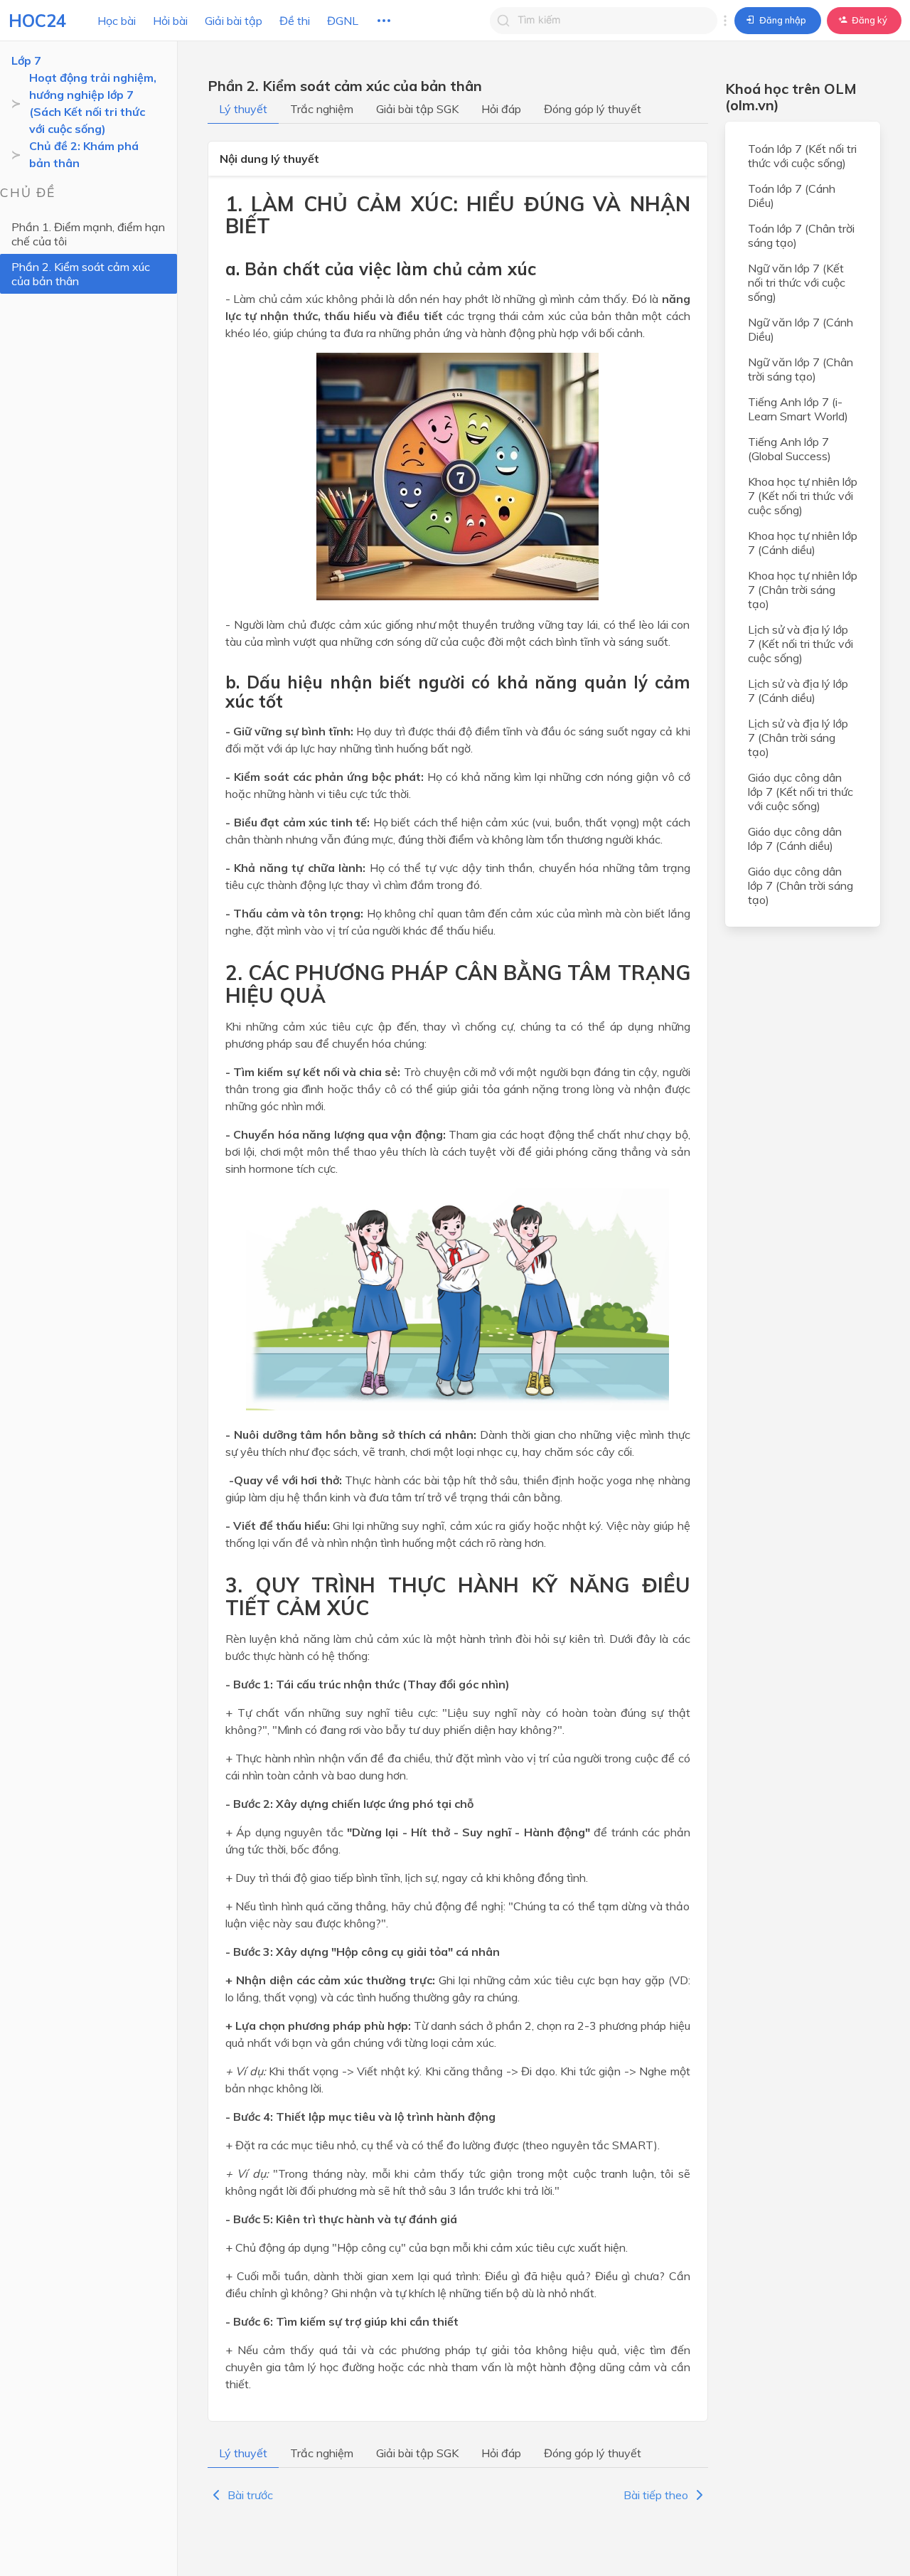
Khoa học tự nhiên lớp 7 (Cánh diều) (803, 543)
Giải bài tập (234, 21)
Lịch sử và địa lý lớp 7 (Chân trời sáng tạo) (798, 738)
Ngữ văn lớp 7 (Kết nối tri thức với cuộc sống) (797, 282)
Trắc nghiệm (322, 109)
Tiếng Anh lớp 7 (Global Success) (789, 449)
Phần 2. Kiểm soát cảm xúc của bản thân (81, 274)
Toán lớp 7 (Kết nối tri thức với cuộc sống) (802, 156)
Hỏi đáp (501, 109)
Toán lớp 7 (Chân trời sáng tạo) (801, 235)
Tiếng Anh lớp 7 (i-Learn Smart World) (798, 409)
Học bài (117, 21)
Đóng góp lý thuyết (593, 109)
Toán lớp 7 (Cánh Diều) (792, 196)
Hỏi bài (170, 21)
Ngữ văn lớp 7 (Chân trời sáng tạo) (801, 369)
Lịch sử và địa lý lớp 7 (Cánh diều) (798, 691)
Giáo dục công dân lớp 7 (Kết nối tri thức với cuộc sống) (801, 792)
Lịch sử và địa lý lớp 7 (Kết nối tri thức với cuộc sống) (801, 644)
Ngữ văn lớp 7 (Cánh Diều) (801, 329)
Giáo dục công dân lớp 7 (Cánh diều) (795, 839)
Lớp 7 (26, 60)
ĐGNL (343, 21)
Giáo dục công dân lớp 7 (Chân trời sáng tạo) (801, 885)
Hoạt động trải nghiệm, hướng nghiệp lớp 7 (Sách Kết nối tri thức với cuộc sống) (93, 103)
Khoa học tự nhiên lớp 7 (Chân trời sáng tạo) (803, 590)
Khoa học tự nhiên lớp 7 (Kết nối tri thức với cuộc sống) (803, 496)
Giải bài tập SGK (417, 109)
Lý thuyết (243, 109)
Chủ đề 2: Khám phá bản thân (84, 154)
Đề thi (295, 21)
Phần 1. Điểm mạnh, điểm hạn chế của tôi (88, 234)
